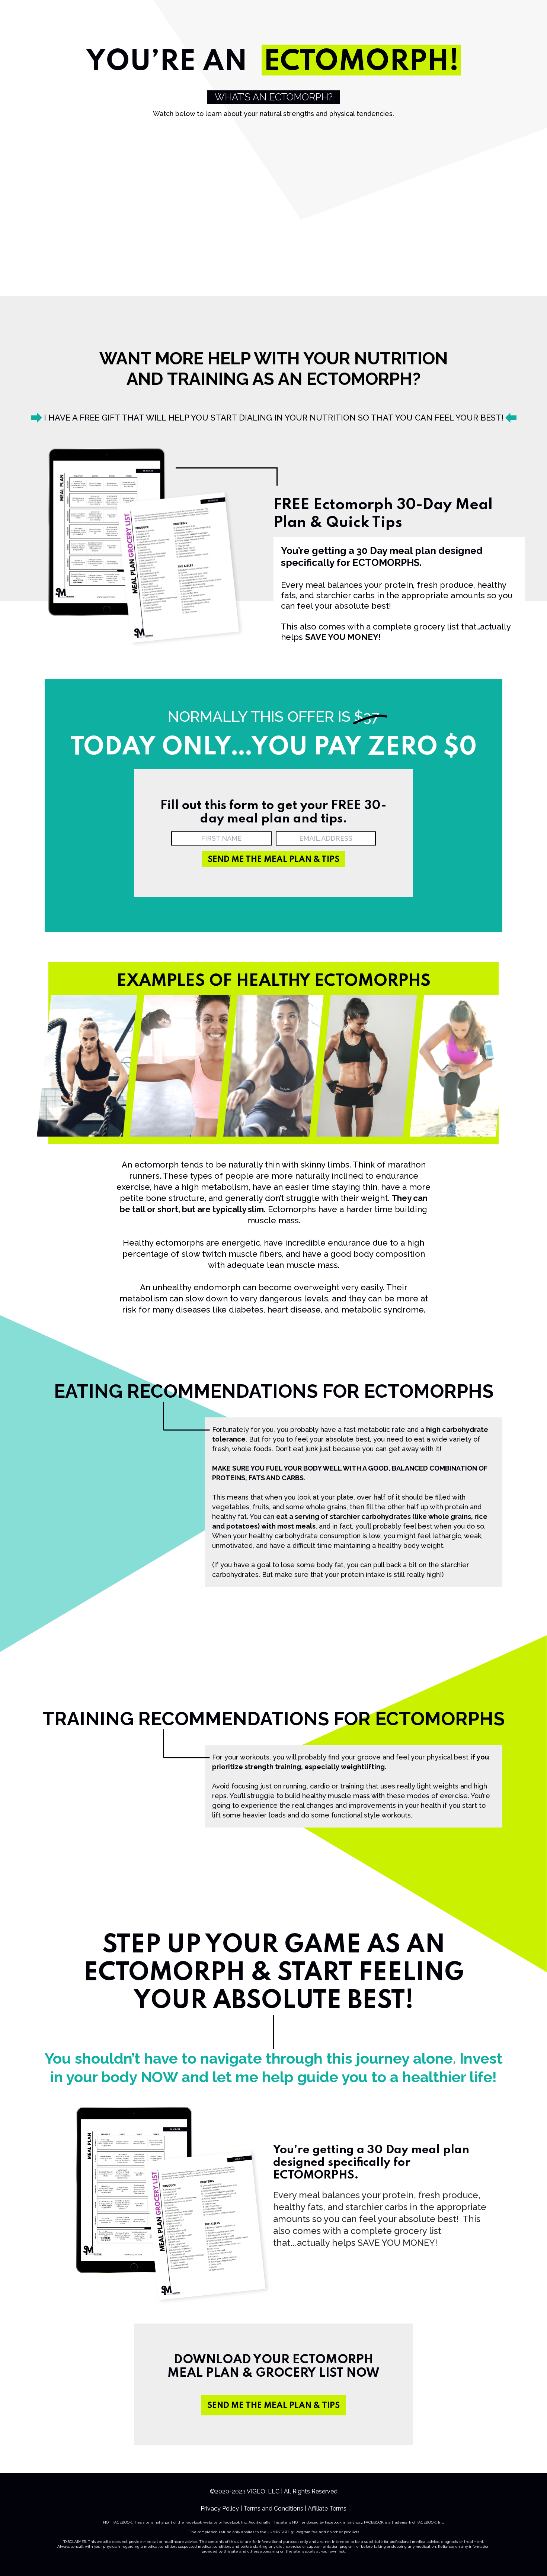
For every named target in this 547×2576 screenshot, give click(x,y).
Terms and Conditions (273, 2509)
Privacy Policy (220, 2509)
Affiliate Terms (327, 2509)
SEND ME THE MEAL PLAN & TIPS (273, 2406)
